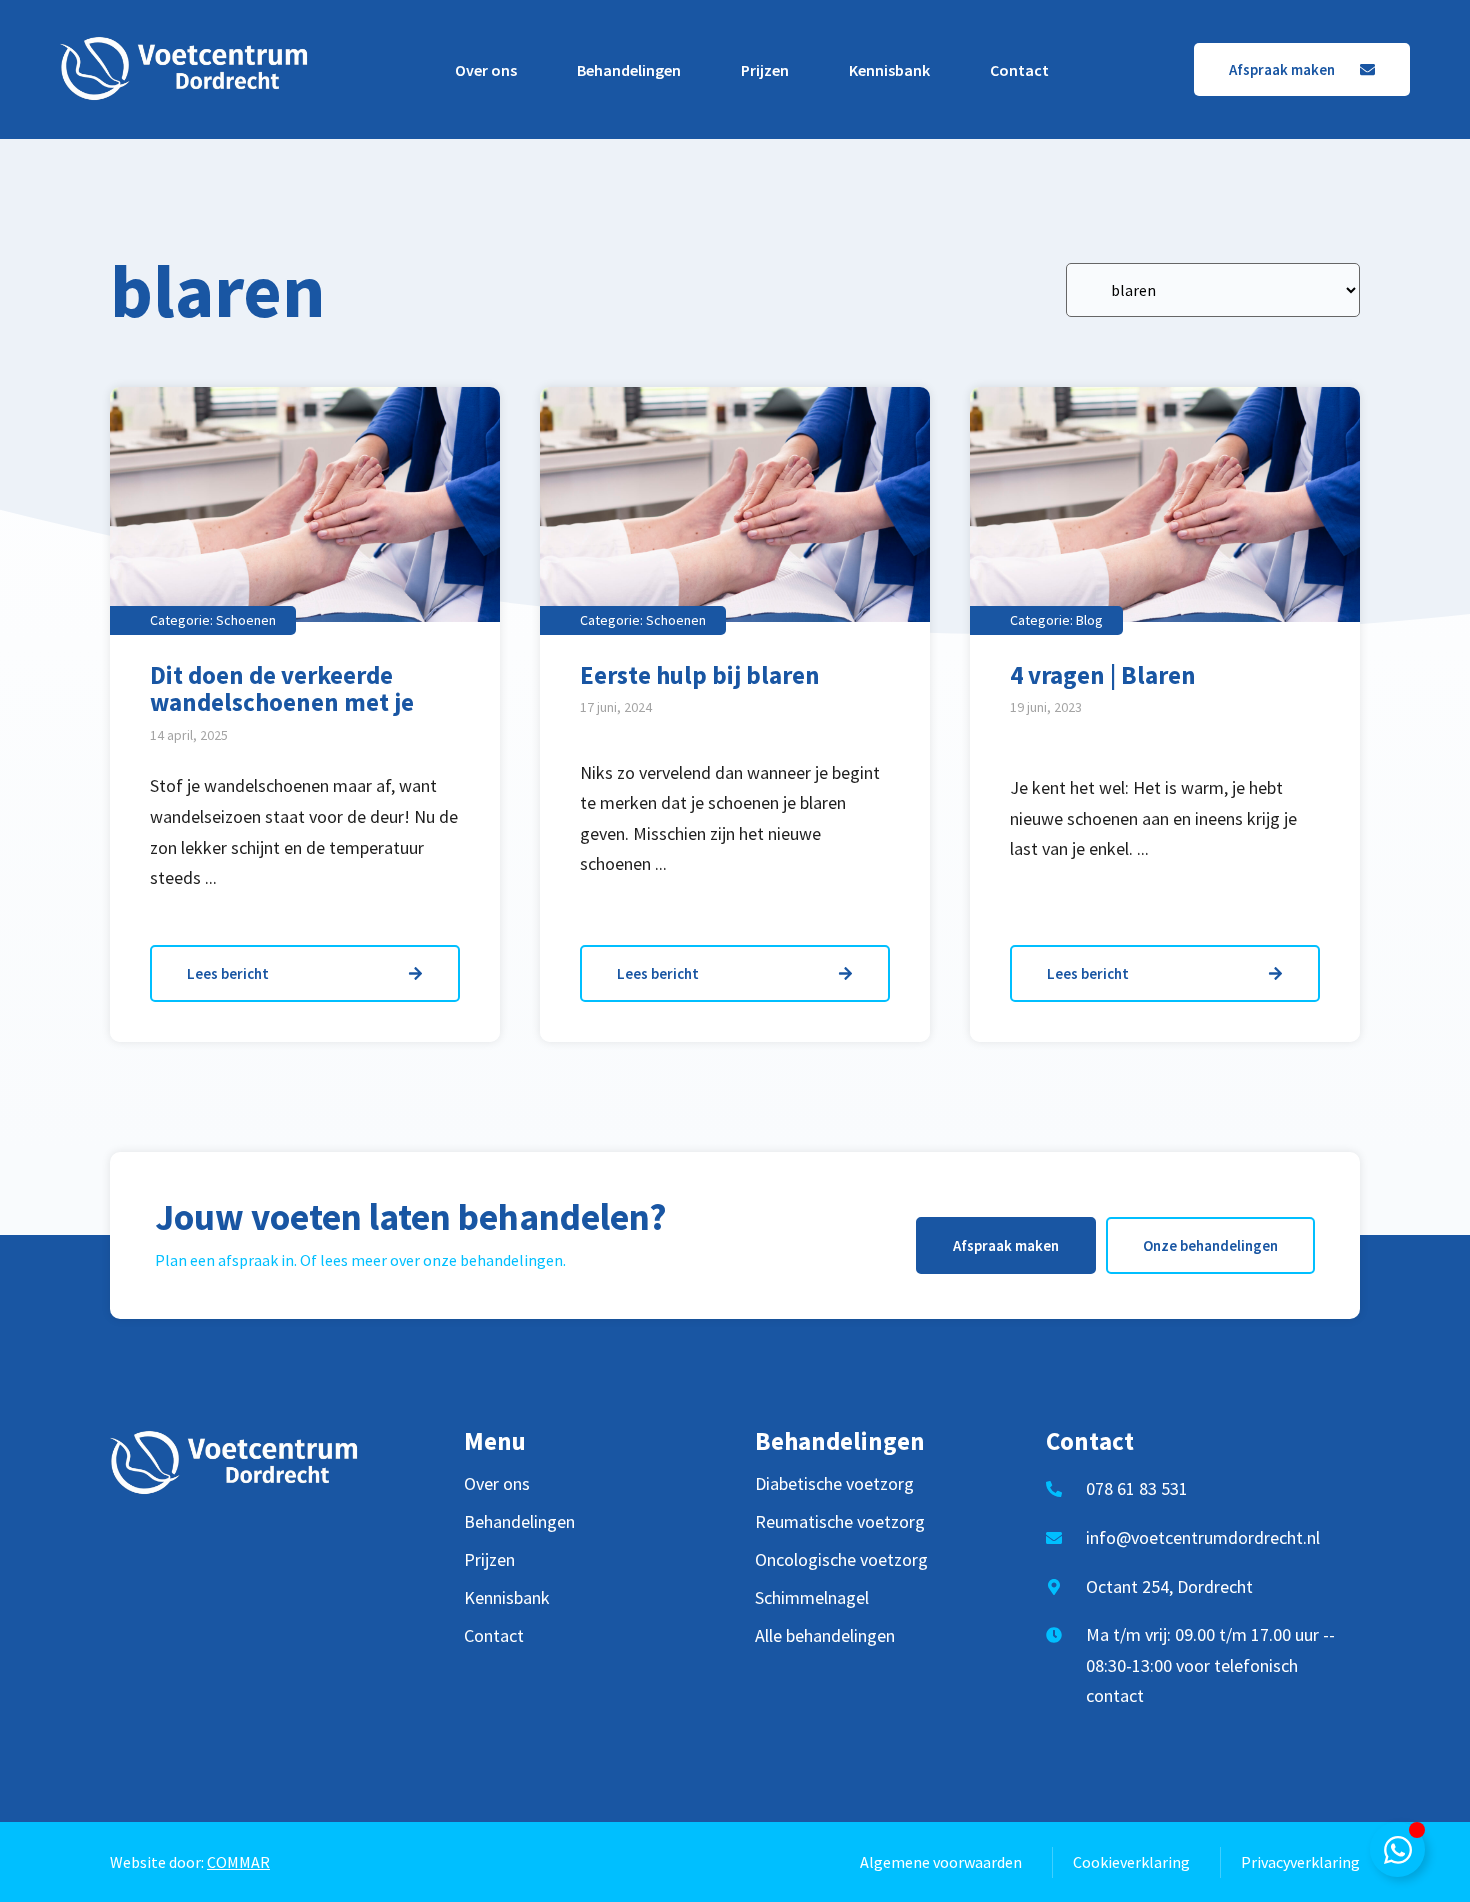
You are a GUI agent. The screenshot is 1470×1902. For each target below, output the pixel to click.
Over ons (486, 70)
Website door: (190, 1862)
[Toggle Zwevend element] (1397, 1849)
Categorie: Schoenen (213, 620)
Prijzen (765, 70)
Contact (1019, 70)
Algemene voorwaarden (941, 1862)
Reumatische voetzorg (840, 1522)
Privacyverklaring (1300, 1862)
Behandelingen (629, 70)
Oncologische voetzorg (841, 1560)
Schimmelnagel (812, 1598)
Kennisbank (889, 70)
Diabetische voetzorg (834, 1484)
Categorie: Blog (1056, 620)
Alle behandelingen (825, 1636)
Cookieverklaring (1131, 1862)
